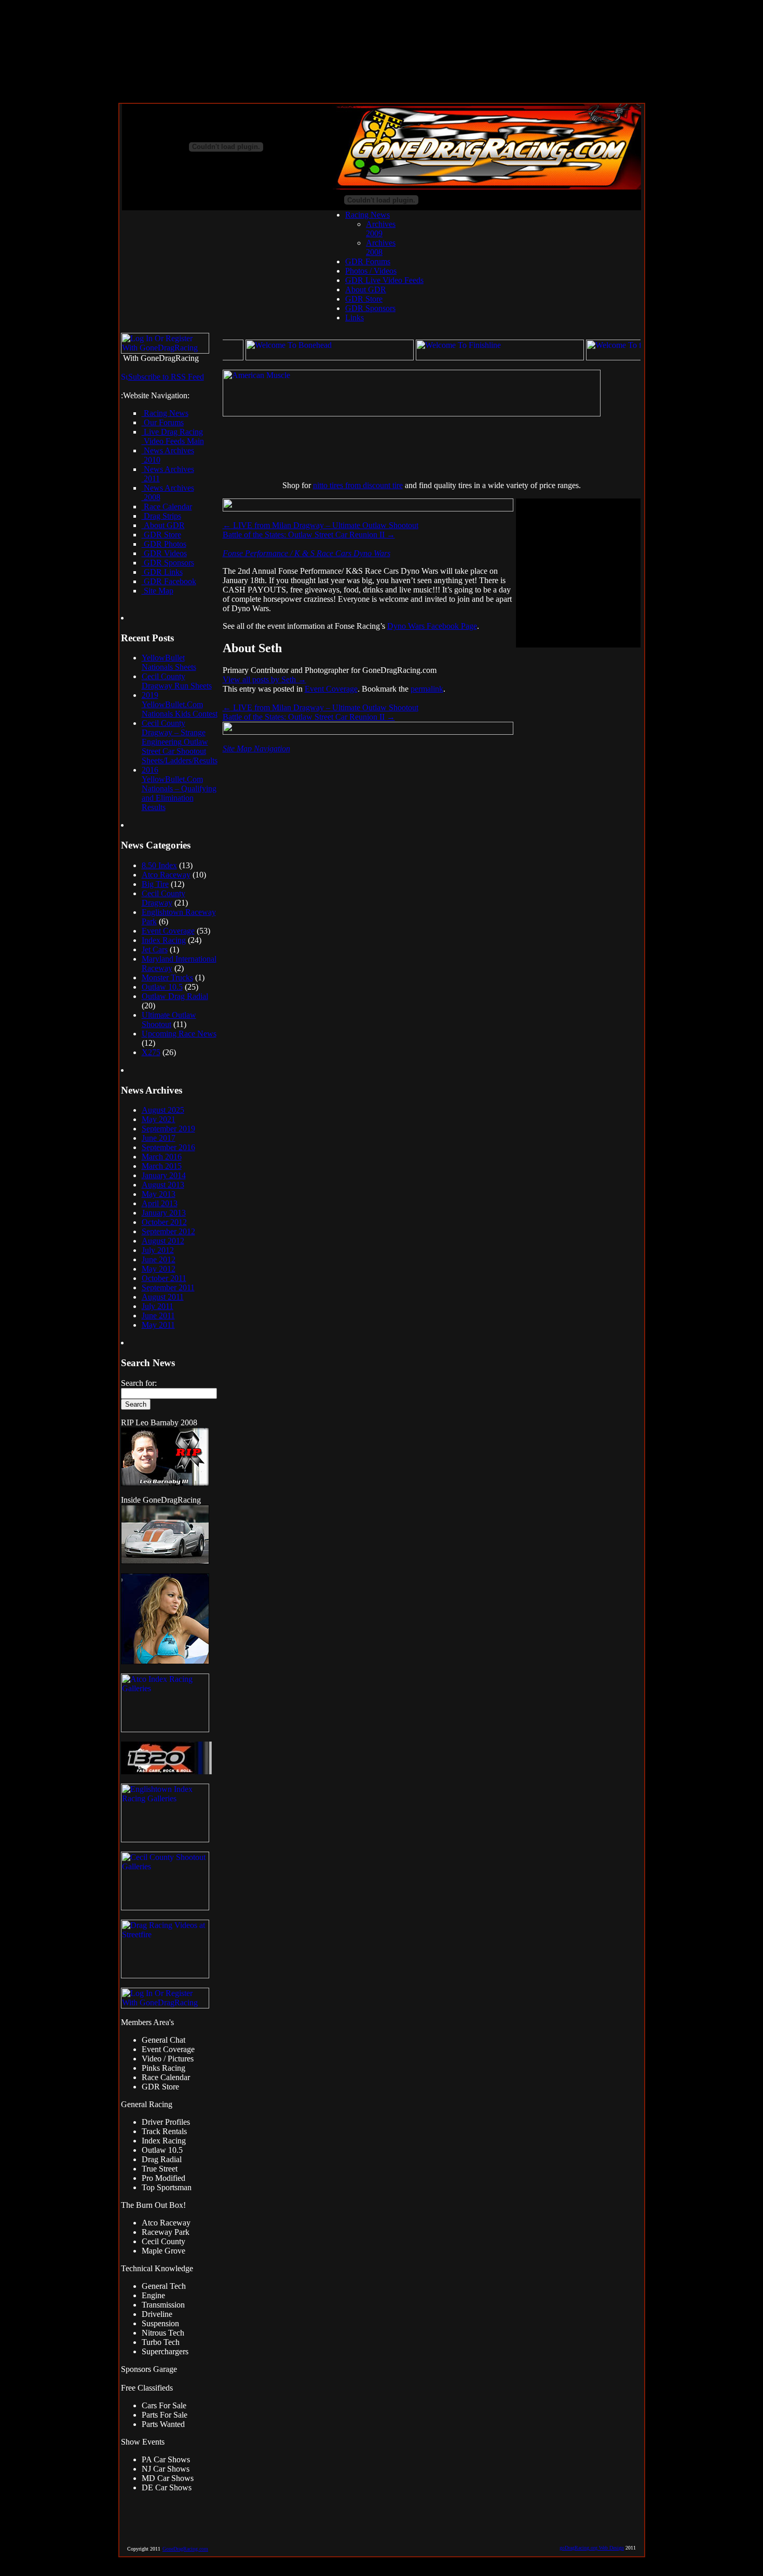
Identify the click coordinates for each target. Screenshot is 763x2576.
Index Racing (164, 940)
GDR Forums (368, 261)
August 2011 (163, 1297)
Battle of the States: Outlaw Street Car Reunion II (309, 535)
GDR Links (162, 572)
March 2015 (162, 1166)
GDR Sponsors (370, 308)
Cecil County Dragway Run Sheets (177, 681)
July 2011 (158, 1306)
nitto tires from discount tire (358, 485)
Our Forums (163, 422)
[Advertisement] (404, 449)
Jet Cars (155, 949)
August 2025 (163, 1110)
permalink (427, 689)
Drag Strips (161, 516)
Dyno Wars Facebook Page (432, 626)
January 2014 (164, 1175)
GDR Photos (164, 544)
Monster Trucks (167, 977)
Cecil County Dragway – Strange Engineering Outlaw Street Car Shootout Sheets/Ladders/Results (180, 742)
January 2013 (164, 1213)
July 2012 (158, 1250)
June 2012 (159, 1259)
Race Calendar (167, 507)
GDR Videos (164, 553)
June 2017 (159, 1138)
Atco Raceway (166, 875)
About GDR (366, 289)
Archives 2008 (381, 247)
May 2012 (159, 1269)
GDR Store (364, 299)
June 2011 (158, 1316)
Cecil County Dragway (163, 898)
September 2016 (168, 1147)
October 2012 (164, 1222)
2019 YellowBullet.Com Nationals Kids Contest (180, 704)
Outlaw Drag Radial (175, 996)
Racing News (367, 215)
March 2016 (162, 1157)
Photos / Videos (371, 271)
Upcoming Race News (179, 1034)
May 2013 (159, 1194)
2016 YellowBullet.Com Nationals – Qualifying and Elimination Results (179, 788)
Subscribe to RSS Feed (166, 377)
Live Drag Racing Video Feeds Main (173, 436)
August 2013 (163, 1185)
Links (355, 318)
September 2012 (168, 1231)
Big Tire (155, 884)
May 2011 (158, 1325)
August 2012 (163, 1241)
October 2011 (164, 1278)
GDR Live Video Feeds (384, 280)
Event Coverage (168, 931)
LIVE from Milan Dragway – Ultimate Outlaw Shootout (321, 525)
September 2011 (168, 1287)
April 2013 (160, 1203)
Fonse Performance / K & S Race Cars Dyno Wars (306, 553)
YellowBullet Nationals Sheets (169, 662)
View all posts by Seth (264, 679)
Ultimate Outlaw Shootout (169, 1020)
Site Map (158, 591)
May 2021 (159, 1119)
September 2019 (168, 1129)
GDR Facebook (169, 581)
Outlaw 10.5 (162, 987)
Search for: (139, 1383)
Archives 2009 (381, 229)
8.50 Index (159, 865)
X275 (151, 1052)
